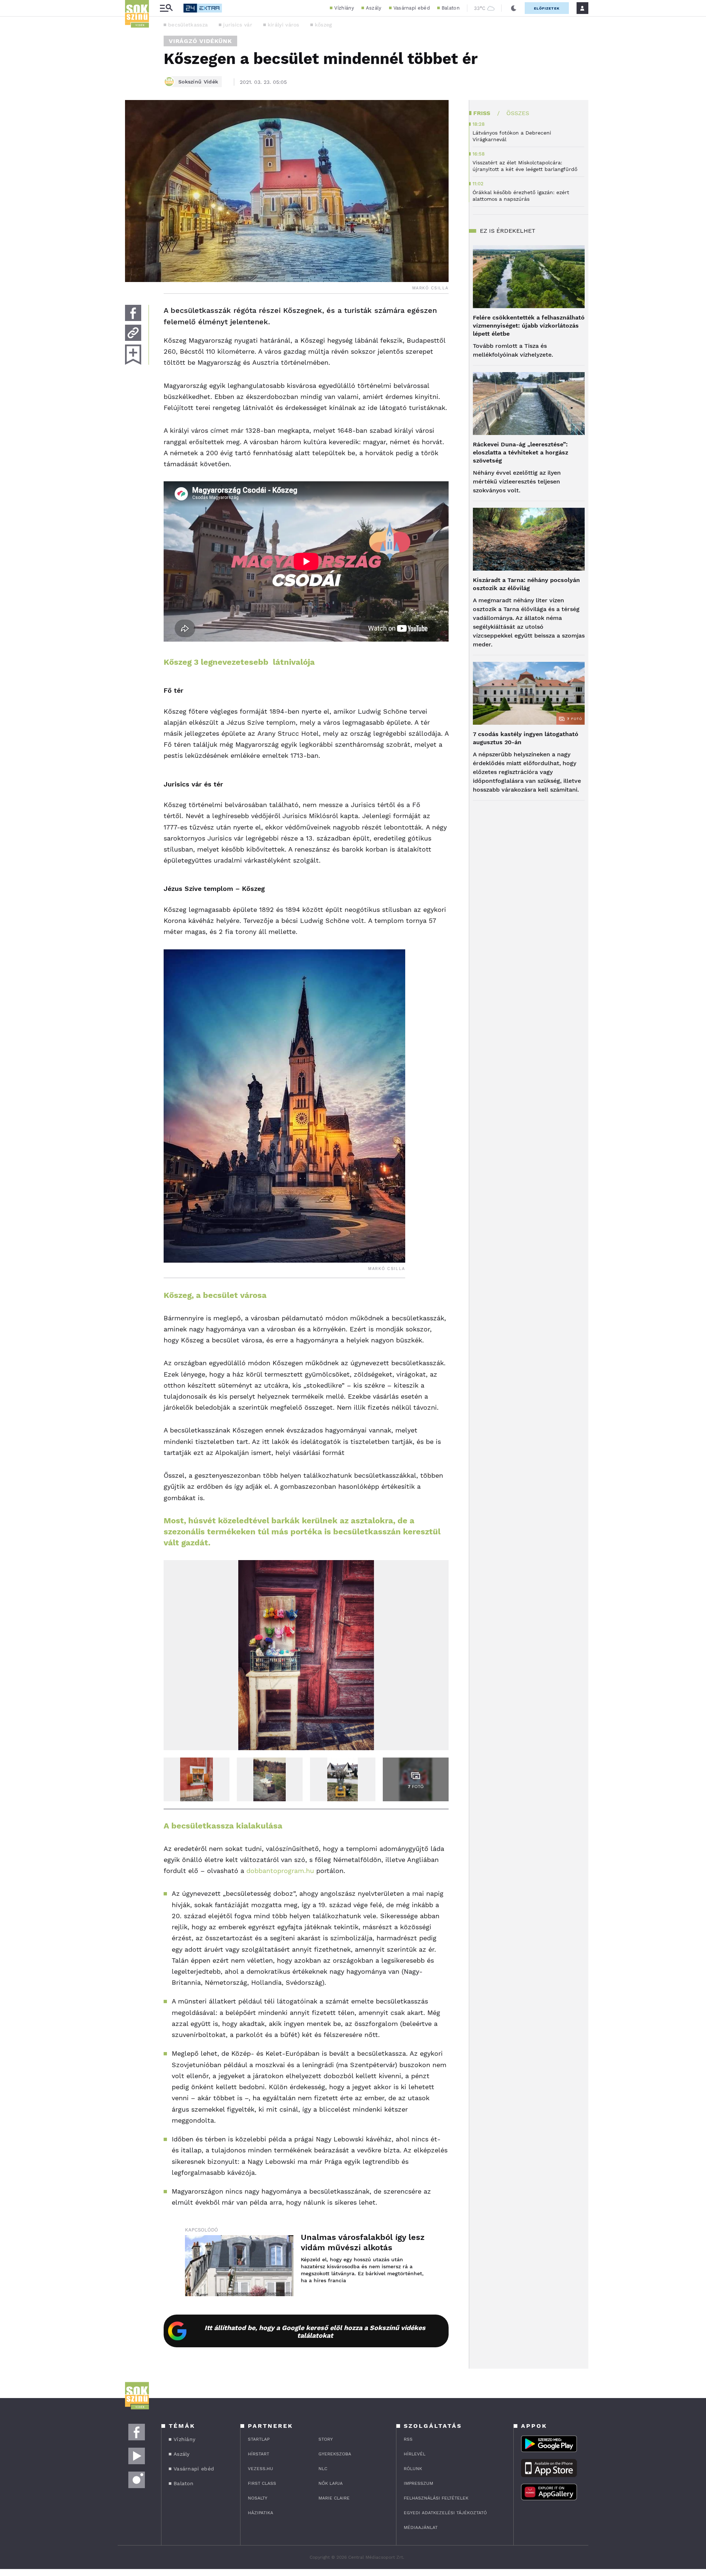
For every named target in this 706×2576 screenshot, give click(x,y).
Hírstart (258, 2454)
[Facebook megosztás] (133, 313)
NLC (323, 2469)
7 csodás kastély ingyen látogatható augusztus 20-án (526, 738)
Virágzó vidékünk (200, 41)
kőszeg (323, 25)
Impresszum (418, 2483)
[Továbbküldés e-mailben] (133, 333)
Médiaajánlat (421, 2527)
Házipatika (261, 2513)
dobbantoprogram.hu (280, 1871)
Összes (518, 113)
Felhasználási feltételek (436, 2498)
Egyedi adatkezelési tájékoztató (445, 2513)
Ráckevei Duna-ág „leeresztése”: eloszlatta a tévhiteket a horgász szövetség (520, 452)
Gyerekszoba (335, 2454)
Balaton (451, 8)
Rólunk (413, 2469)
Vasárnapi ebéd (412, 8)
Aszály (374, 8)
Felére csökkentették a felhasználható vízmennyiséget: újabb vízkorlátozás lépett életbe (529, 326)
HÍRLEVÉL (415, 2454)
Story (326, 2439)
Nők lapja (331, 2483)
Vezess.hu (261, 2469)
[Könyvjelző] (133, 355)
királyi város (284, 25)
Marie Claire (334, 2498)
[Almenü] (166, 8)
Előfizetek (547, 8)
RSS (408, 2439)
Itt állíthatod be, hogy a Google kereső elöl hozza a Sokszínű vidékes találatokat (315, 2331)
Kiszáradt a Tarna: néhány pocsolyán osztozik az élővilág (526, 584)
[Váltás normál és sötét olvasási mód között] (514, 8)
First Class (262, 2483)
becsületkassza (188, 25)
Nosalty (258, 2498)
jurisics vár (238, 25)
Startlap (259, 2439)
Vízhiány (344, 8)
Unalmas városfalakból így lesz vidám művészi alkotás (363, 2242)
